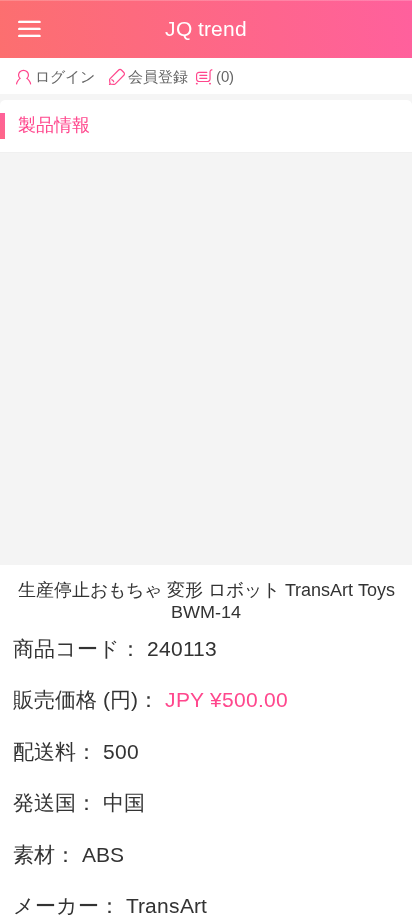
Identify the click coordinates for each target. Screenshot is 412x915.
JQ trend (206, 28)
